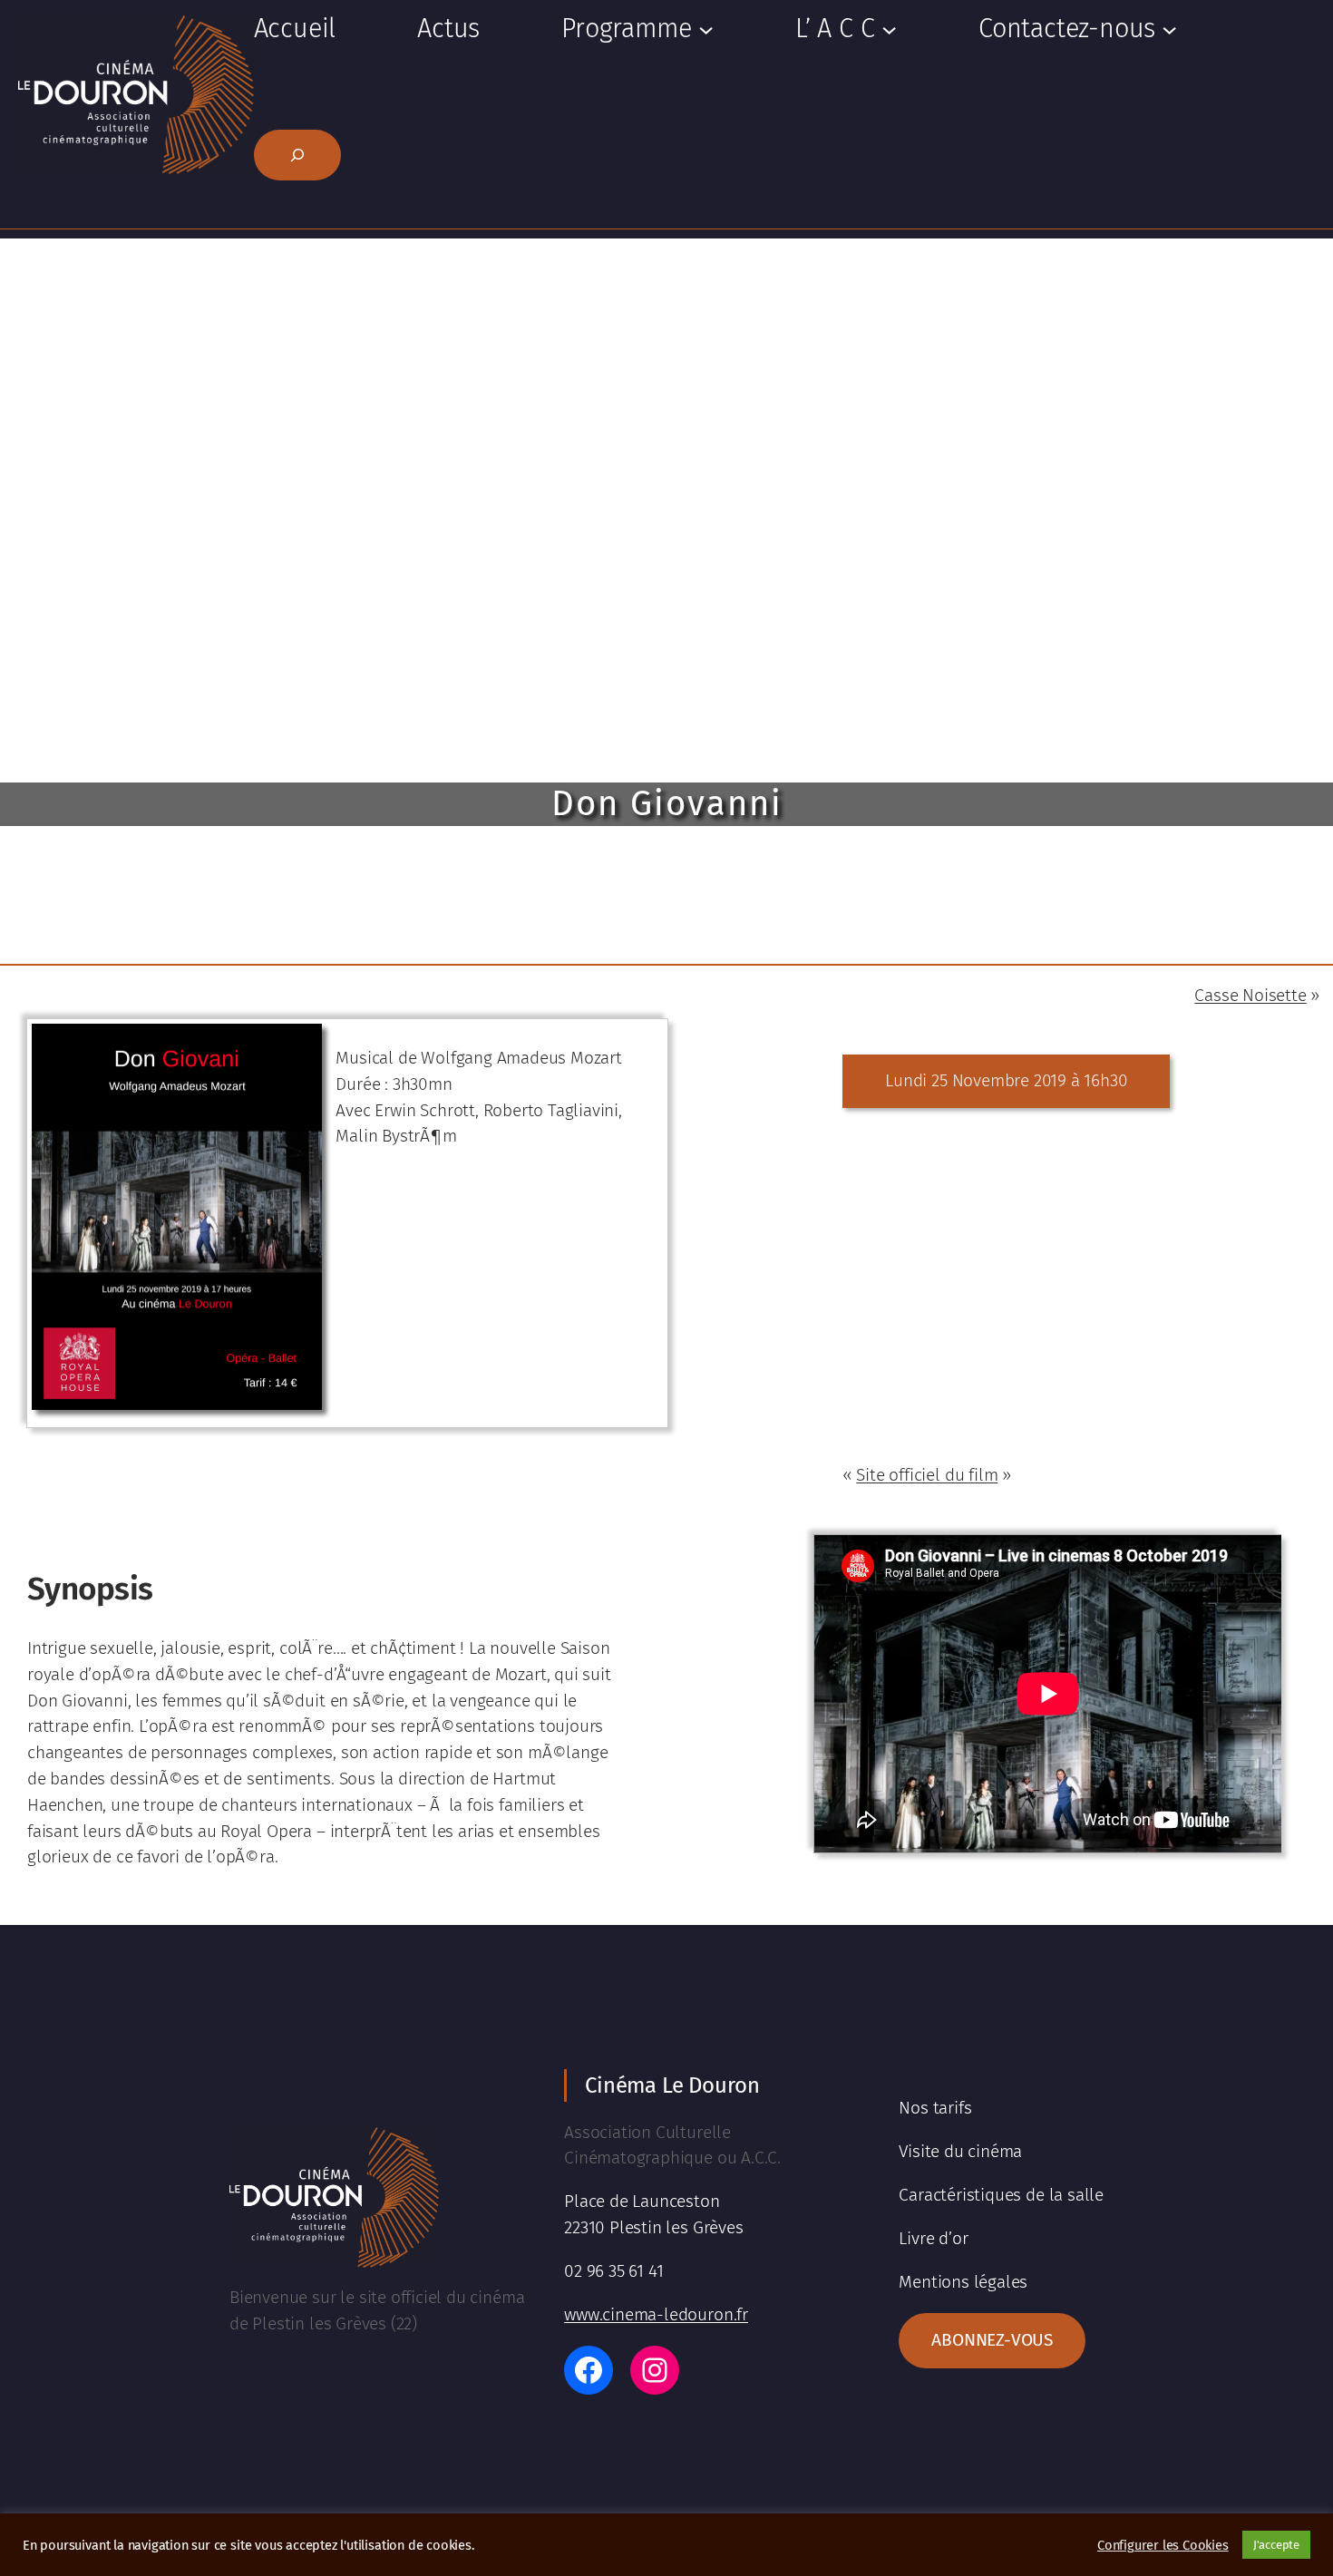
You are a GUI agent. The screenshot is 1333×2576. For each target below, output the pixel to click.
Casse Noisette (1250, 995)
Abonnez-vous (992, 2340)
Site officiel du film (927, 1475)
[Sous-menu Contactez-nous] (1169, 29)
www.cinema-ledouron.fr (656, 2314)
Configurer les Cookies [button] (1163, 2545)
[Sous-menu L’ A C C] (889, 29)
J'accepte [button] (1276, 2545)
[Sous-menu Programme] (706, 29)
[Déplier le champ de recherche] (297, 155)
